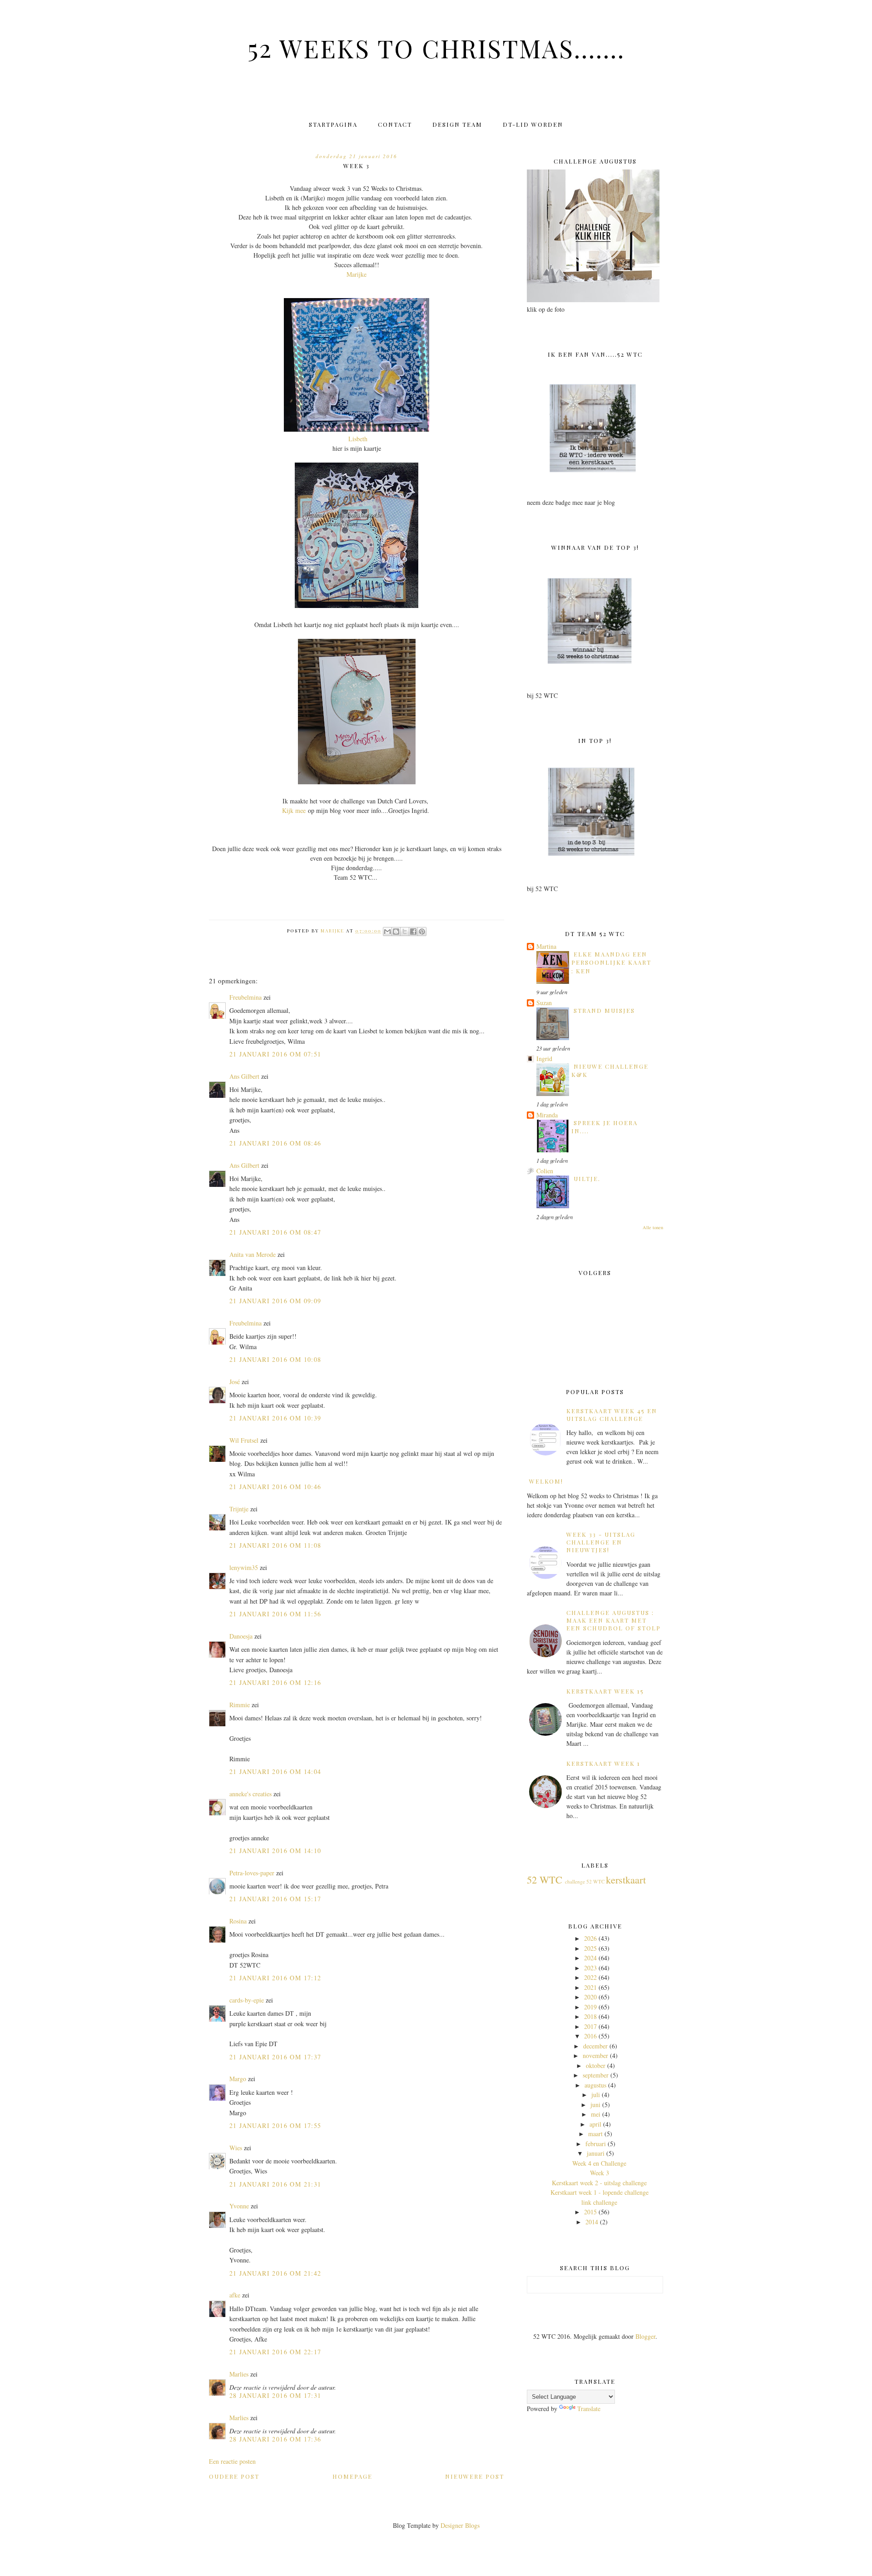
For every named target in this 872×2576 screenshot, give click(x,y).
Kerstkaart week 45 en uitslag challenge (612, 1415)
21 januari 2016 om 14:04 (275, 1771)
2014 (592, 2222)
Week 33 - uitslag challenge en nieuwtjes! (601, 1542)
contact (395, 124)
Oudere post (234, 2476)
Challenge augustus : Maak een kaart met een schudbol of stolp (614, 1620)
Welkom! (546, 1481)
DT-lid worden (533, 124)
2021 (590, 1987)
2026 (590, 1938)
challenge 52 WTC (585, 1881)
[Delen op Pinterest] (422, 932)
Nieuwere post (475, 2476)
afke (235, 2295)
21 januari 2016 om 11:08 (275, 1545)
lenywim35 (244, 1567)
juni (595, 2105)
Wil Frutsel (244, 1440)
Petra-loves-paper (252, 1873)
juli (596, 2095)
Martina (546, 946)
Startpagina (333, 124)
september (596, 2075)
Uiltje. (587, 1178)
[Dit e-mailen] (387, 932)
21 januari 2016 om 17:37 (275, 2057)
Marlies (239, 2374)
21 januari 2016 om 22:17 (275, 2352)
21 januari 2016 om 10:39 (275, 1418)
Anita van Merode (253, 1254)
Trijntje (239, 1509)
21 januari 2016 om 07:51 (275, 1054)
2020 (590, 1997)
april (595, 2124)
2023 (590, 1968)
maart (595, 2134)
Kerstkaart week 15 (605, 1691)
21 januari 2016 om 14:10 (275, 1851)
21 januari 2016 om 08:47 (275, 1232)
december (595, 2046)
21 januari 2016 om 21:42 (275, 2273)
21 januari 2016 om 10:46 (275, 1487)
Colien (545, 1171)
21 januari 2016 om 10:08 (275, 1359)
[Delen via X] (405, 932)
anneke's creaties (250, 1794)
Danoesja (241, 1636)
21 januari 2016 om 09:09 (275, 1301)
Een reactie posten (232, 2461)
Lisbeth (358, 439)
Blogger (645, 2336)
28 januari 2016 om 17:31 (275, 2395)
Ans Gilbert (245, 1076)
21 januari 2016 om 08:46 (275, 1143)
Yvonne (239, 2206)
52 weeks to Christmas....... (436, 48)
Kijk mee (294, 810)
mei (596, 2114)
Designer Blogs (460, 2525)
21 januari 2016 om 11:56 (275, 1614)
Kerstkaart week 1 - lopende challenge (599, 2192)
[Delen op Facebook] (413, 932)
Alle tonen (653, 1227)
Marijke (357, 274)
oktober (596, 2065)
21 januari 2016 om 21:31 (275, 2184)
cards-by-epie (247, 2000)
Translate (589, 2409)
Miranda (547, 1115)
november (595, 2055)
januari (596, 2153)
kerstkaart (626, 1879)
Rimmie (240, 1705)
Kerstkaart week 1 (603, 1763)
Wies (236, 2148)
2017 (590, 2026)
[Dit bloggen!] (396, 932)
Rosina (238, 1921)
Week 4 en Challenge (599, 2163)
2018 (590, 2016)
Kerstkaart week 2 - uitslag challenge (599, 2183)
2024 (590, 1958)
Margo (238, 2079)
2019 (590, 2007)
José (235, 1382)
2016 (590, 2036)
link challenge (599, 2202)
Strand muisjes (604, 1010)
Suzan (544, 1003)
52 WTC (545, 1879)
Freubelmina (245, 997)
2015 (590, 2212)
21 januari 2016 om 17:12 (275, 1978)
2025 (590, 1948)
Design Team (457, 124)
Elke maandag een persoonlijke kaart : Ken (611, 962)
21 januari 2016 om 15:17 (275, 1899)
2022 (590, 1977)
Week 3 (599, 2173)
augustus (595, 2085)
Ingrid (544, 1059)
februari (596, 2144)
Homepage (352, 2476)
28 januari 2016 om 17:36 (275, 2439)
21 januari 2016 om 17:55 (275, 2125)
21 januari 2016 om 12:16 (275, 1682)
